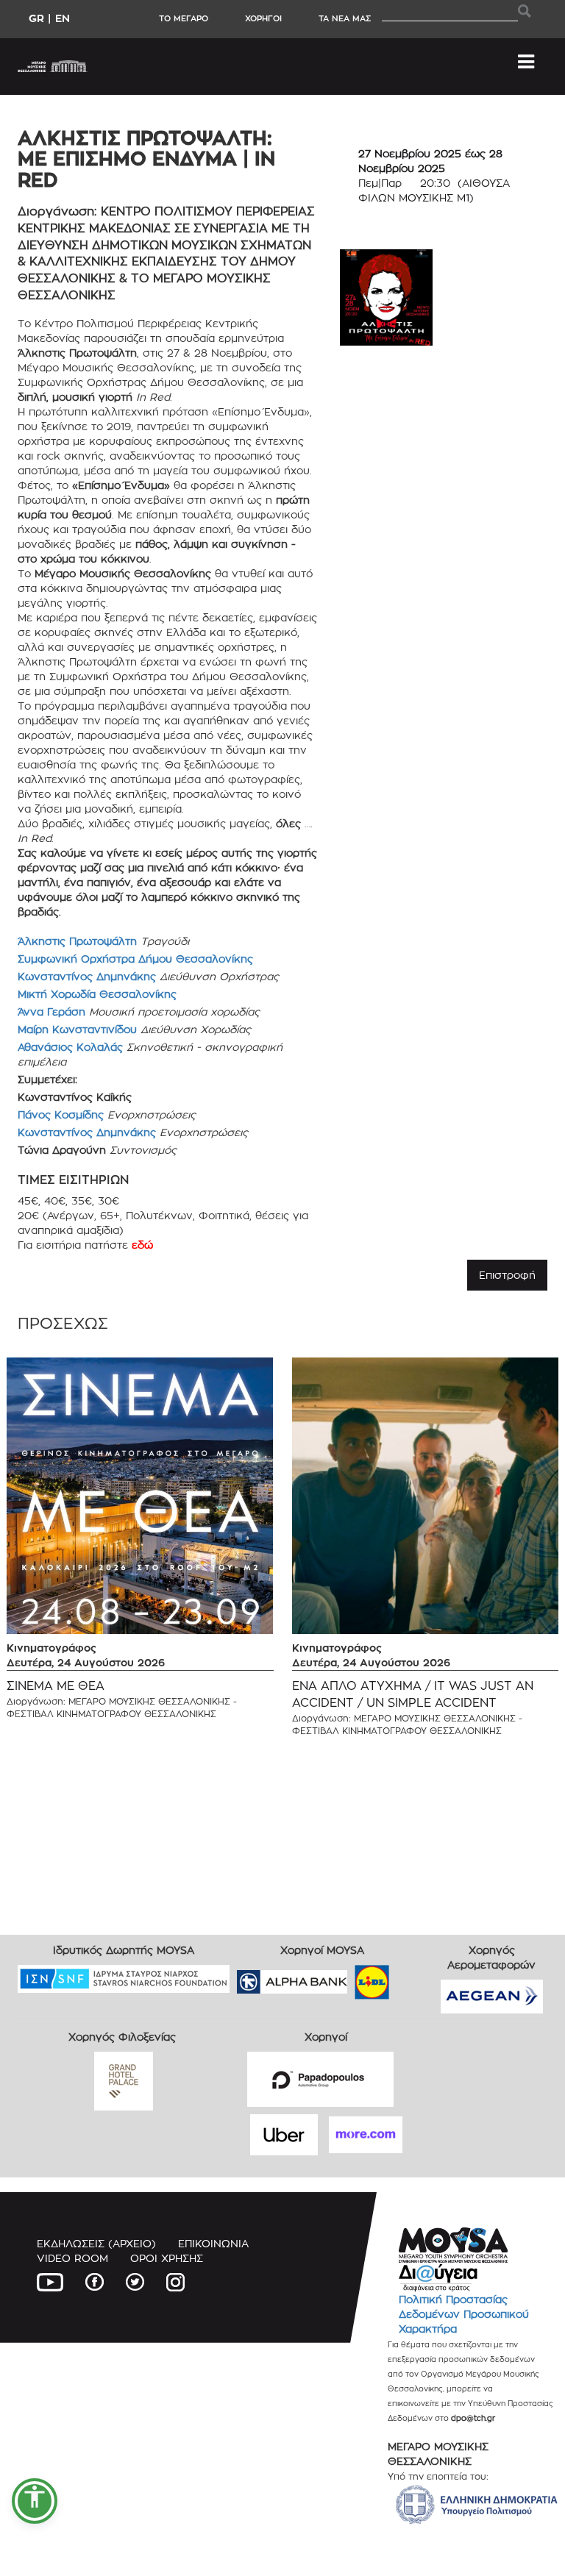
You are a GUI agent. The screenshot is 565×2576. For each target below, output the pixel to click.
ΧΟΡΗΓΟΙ (263, 18)
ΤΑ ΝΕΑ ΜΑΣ (345, 18)
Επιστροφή (507, 1275)
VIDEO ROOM (72, 2258)
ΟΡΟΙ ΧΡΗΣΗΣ (167, 2258)
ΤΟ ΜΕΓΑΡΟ (184, 18)
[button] (35, 2501)
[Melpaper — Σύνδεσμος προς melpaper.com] (415, 1977)
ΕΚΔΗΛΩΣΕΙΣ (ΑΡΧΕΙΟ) (96, 2243)
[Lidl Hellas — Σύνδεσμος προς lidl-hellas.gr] (351, 1977)
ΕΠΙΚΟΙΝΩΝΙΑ (213, 2243)
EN (63, 18)
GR (36, 18)
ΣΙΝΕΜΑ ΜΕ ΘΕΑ (56, 1686)
